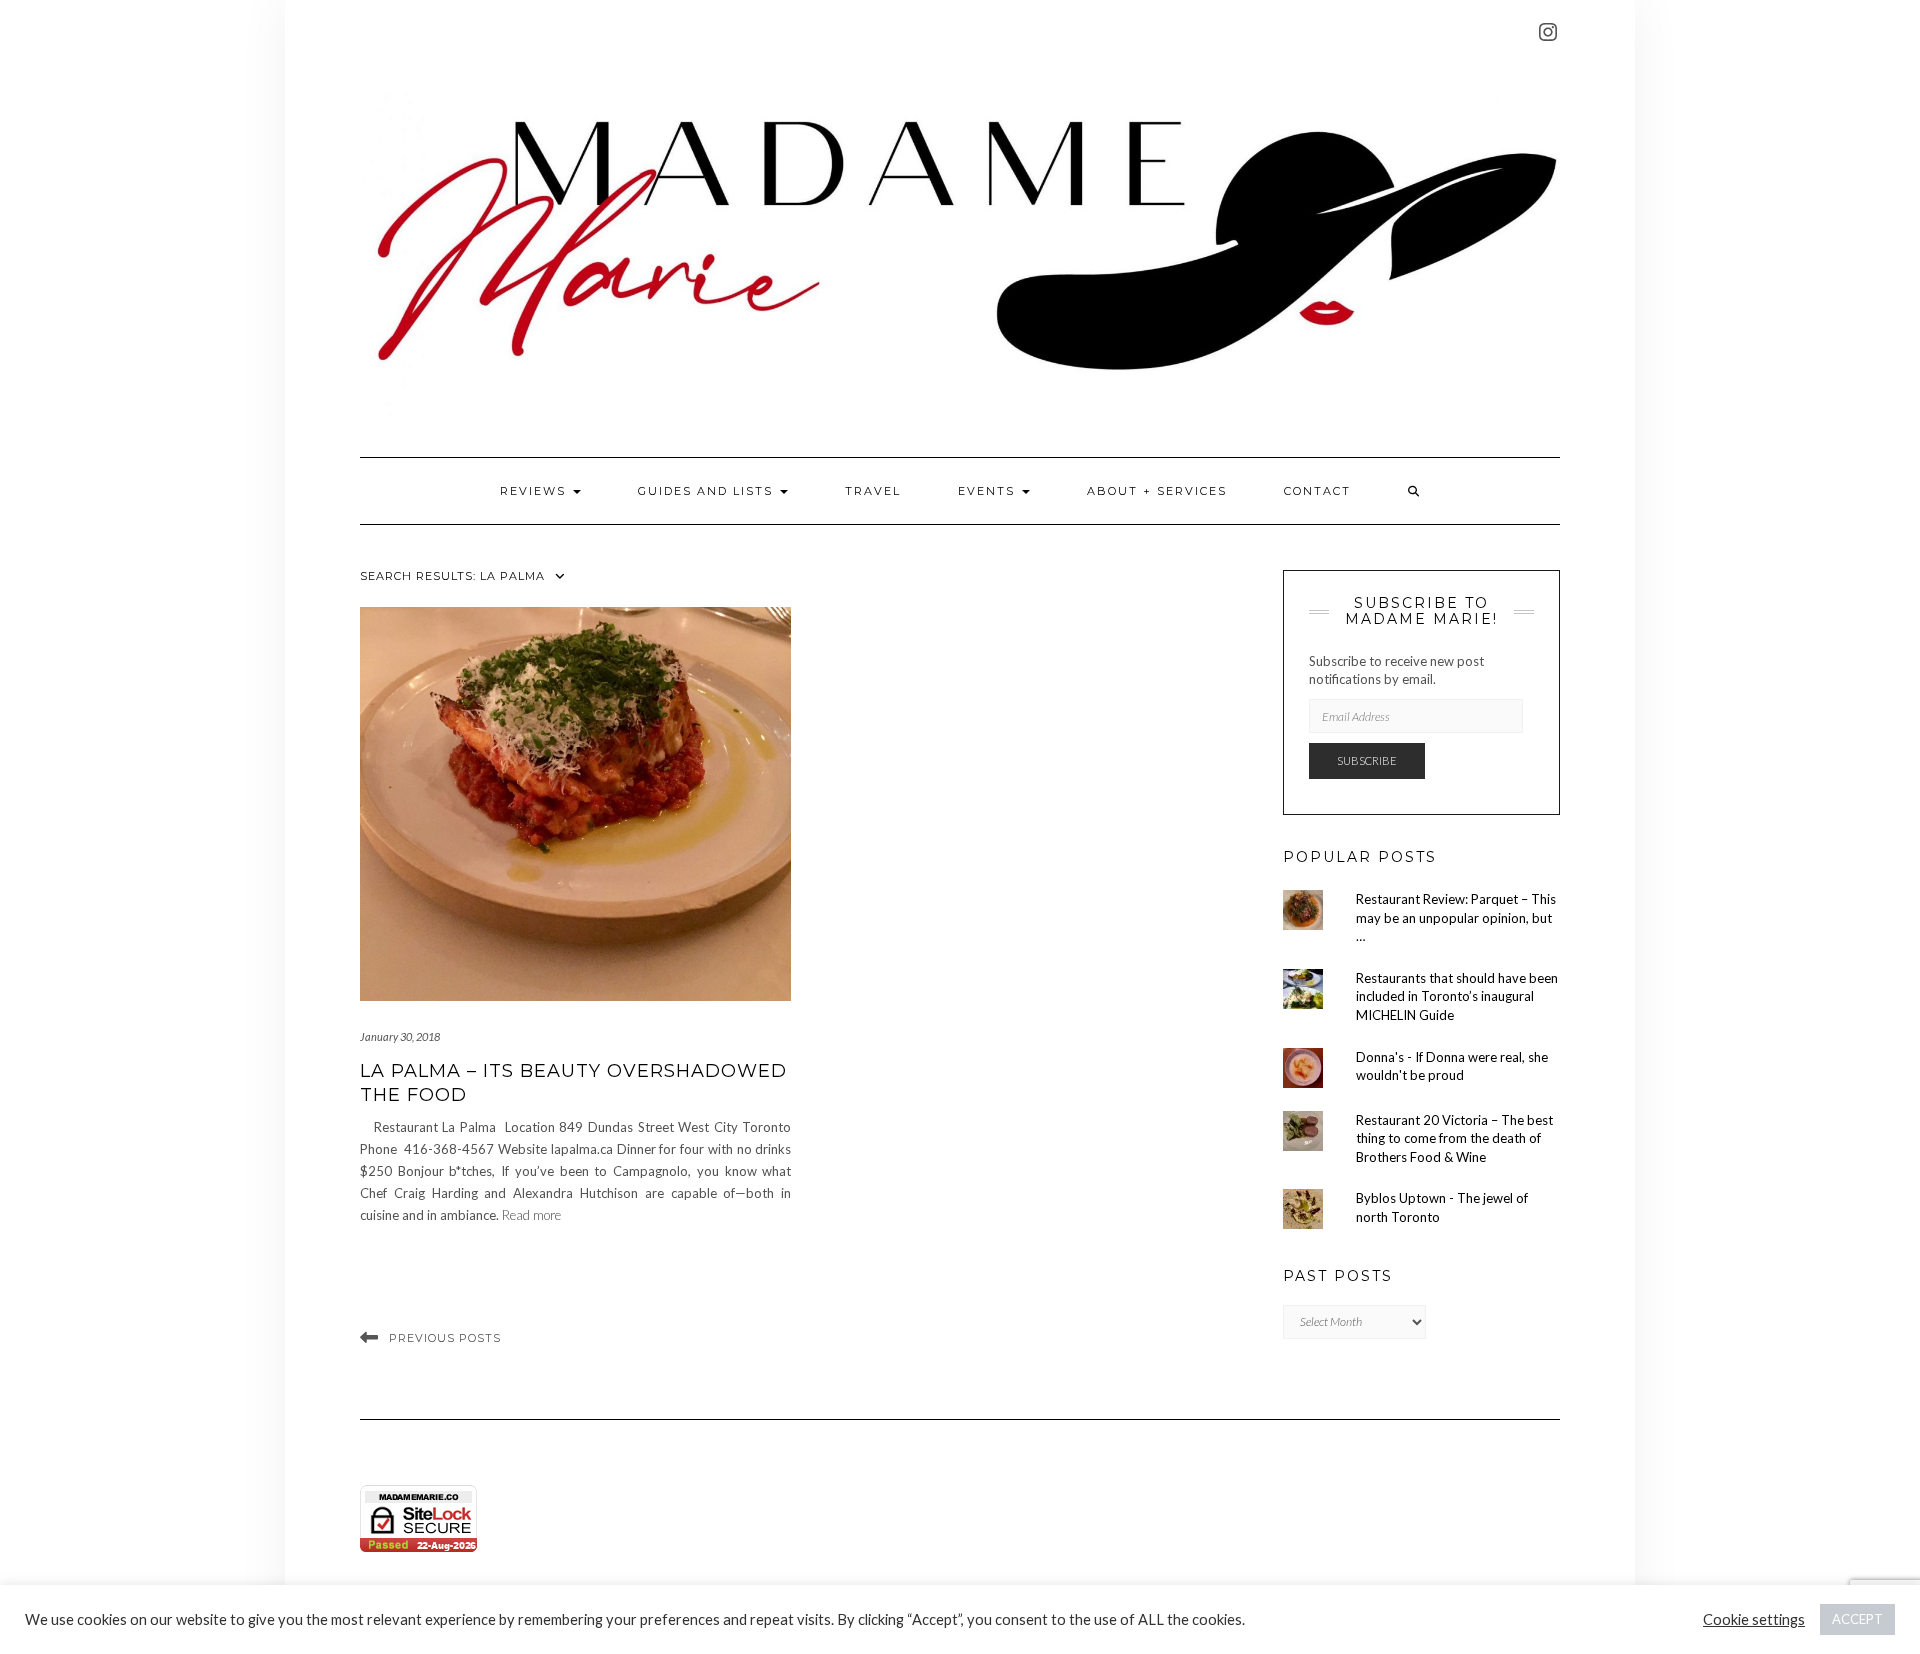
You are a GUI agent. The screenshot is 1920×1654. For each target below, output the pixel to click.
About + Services (1157, 491)
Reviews (535, 491)
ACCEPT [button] (1857, 1619)
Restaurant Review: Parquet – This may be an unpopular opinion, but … (1456, 917)
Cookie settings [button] (1754, 1619)
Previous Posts (445, 1338)
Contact (1317, 491)
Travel (873, 491)
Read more (531, 1215)
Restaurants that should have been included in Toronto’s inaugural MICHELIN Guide (1457, 996)
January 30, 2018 (400, 1036)
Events (989, 491)
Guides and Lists (708, 491)
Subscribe (1367, 760)
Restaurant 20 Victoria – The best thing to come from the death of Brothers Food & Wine (1454, 1138)
